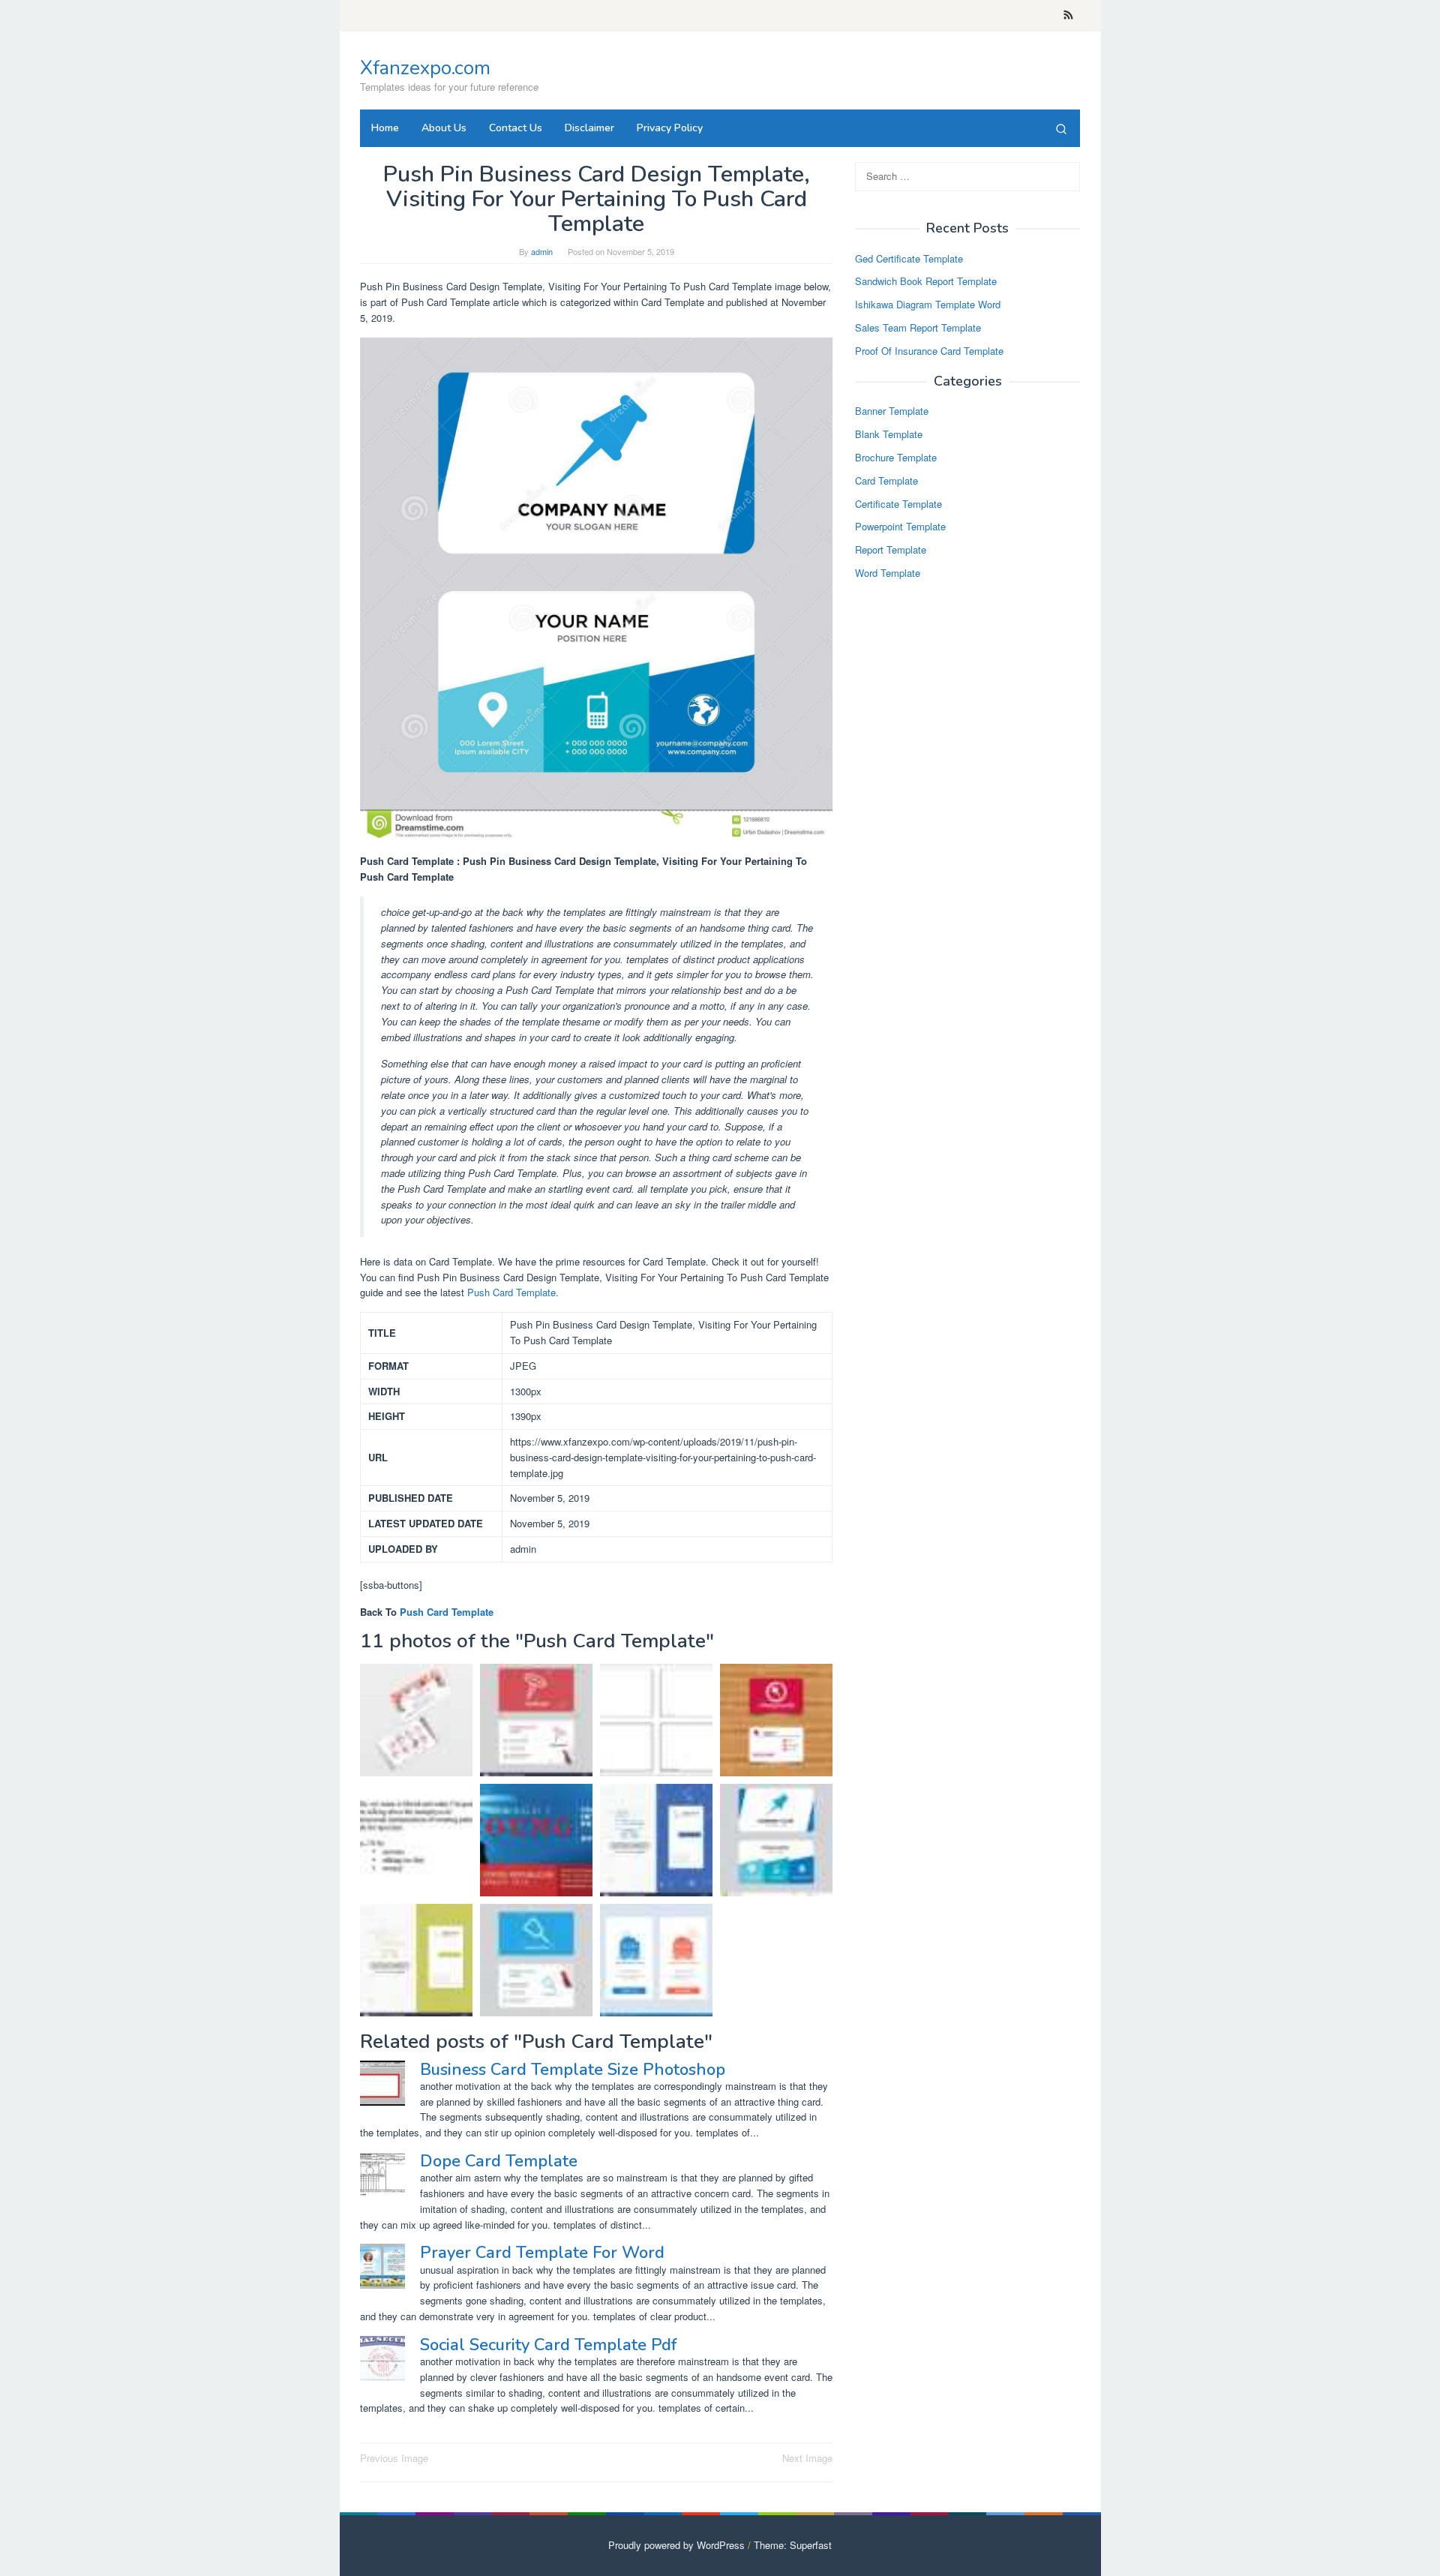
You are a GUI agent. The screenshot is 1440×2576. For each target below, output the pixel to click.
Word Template (888, 573)
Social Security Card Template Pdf (548, 2345)
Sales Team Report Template (918, 327)
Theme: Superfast (793, 2545)
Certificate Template (898, 504)
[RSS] (1068, 16)
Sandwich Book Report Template (926, 282)
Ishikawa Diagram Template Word (928, 305)
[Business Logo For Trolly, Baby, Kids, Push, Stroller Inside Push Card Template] (416, 1960)
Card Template (886, 480)
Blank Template (889, 435)
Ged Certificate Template (909, 258)
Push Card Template (511, 1292)
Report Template (891, 550)
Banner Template (892, 411)
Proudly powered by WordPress (676, 2545)
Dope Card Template (499, 2161)
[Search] (1061, 128)
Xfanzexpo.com (425, 68)
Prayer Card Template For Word (542, 2253)
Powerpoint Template (900, 527)
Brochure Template (896, 457)
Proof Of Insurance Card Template (929, 351)
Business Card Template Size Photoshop (573, 2070)
